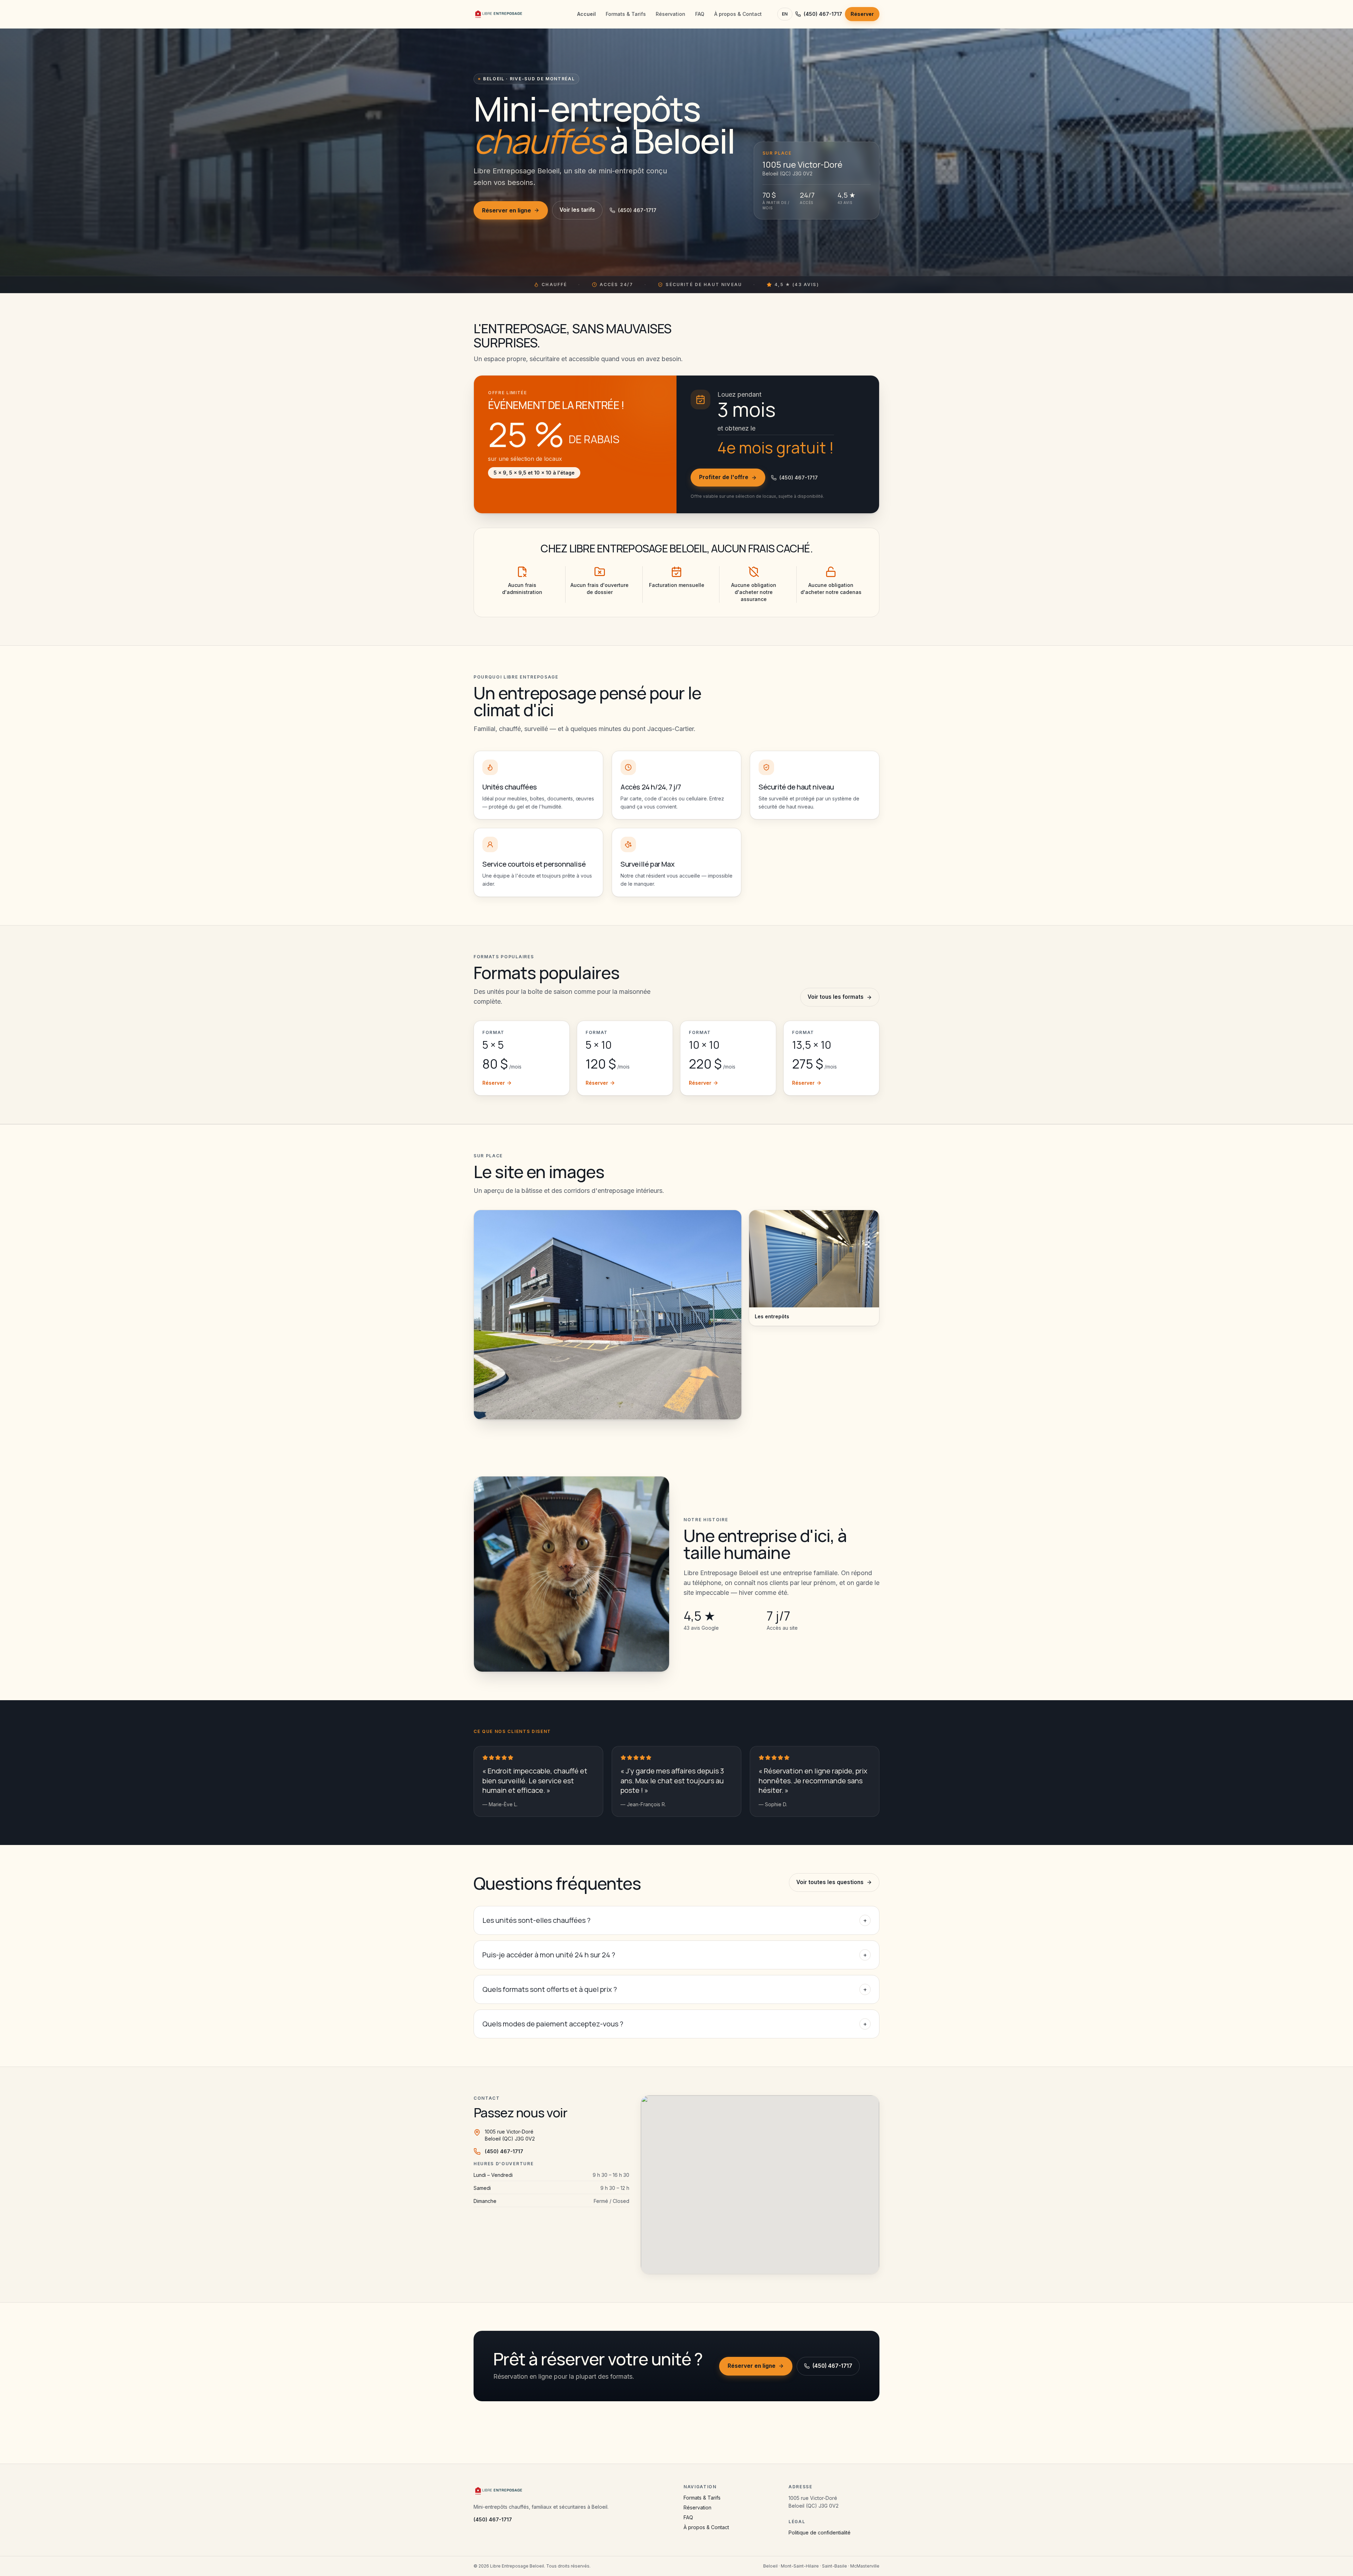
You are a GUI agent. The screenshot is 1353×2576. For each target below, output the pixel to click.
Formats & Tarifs (626, 14)
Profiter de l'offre (724, 477)
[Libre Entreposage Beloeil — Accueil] (499, 14)
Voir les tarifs (577, 210)
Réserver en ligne (506, 210)
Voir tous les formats (836, 997)
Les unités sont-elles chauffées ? (675, 1920)
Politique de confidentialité (820, 2532)
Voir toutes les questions (830, 1882)
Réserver (862, 14)
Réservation (671, 14)
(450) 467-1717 (823, 14)
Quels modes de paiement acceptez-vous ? (675, 2024)
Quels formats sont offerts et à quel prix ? (675, 1989)
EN (785, 14)
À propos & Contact (738, 14)
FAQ (700, 14)
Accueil (586, 14)
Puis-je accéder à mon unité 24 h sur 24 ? (675, 1955)
